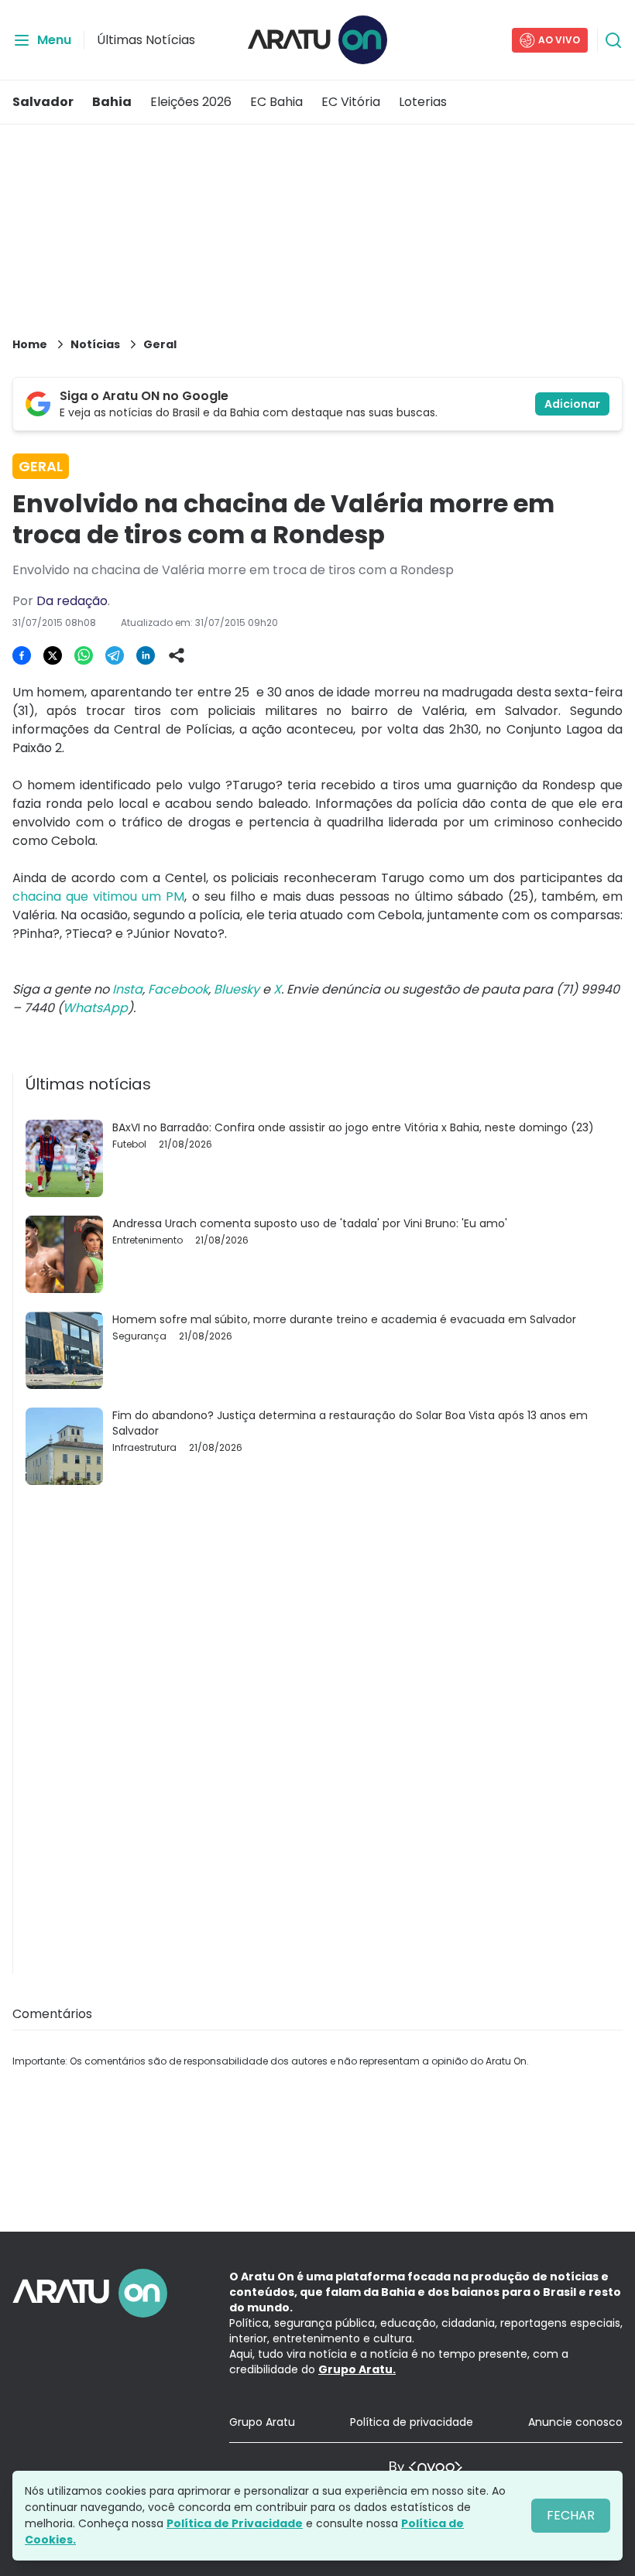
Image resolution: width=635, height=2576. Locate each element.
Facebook (178, 989)
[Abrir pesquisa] (613, 40)
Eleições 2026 (191, 102)
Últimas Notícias (146, 40)
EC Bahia (276, 102)
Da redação (72, 601)
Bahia (112, 102)
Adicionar (572, 404)
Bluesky (237, 989)
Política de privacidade (412, 2422)
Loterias (423, 102)
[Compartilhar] (177, 655)
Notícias (95, 344)
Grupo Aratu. (357, 2369)
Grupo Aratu (262, 2422)
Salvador (43, 102)
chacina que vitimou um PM (98, 896)
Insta (127, 989)
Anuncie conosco (575, 2422)
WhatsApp (95, 1008)
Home (30, 344)
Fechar (571, 2515)
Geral (160, 344)
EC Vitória (351, 102)
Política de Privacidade (235, 2523)
